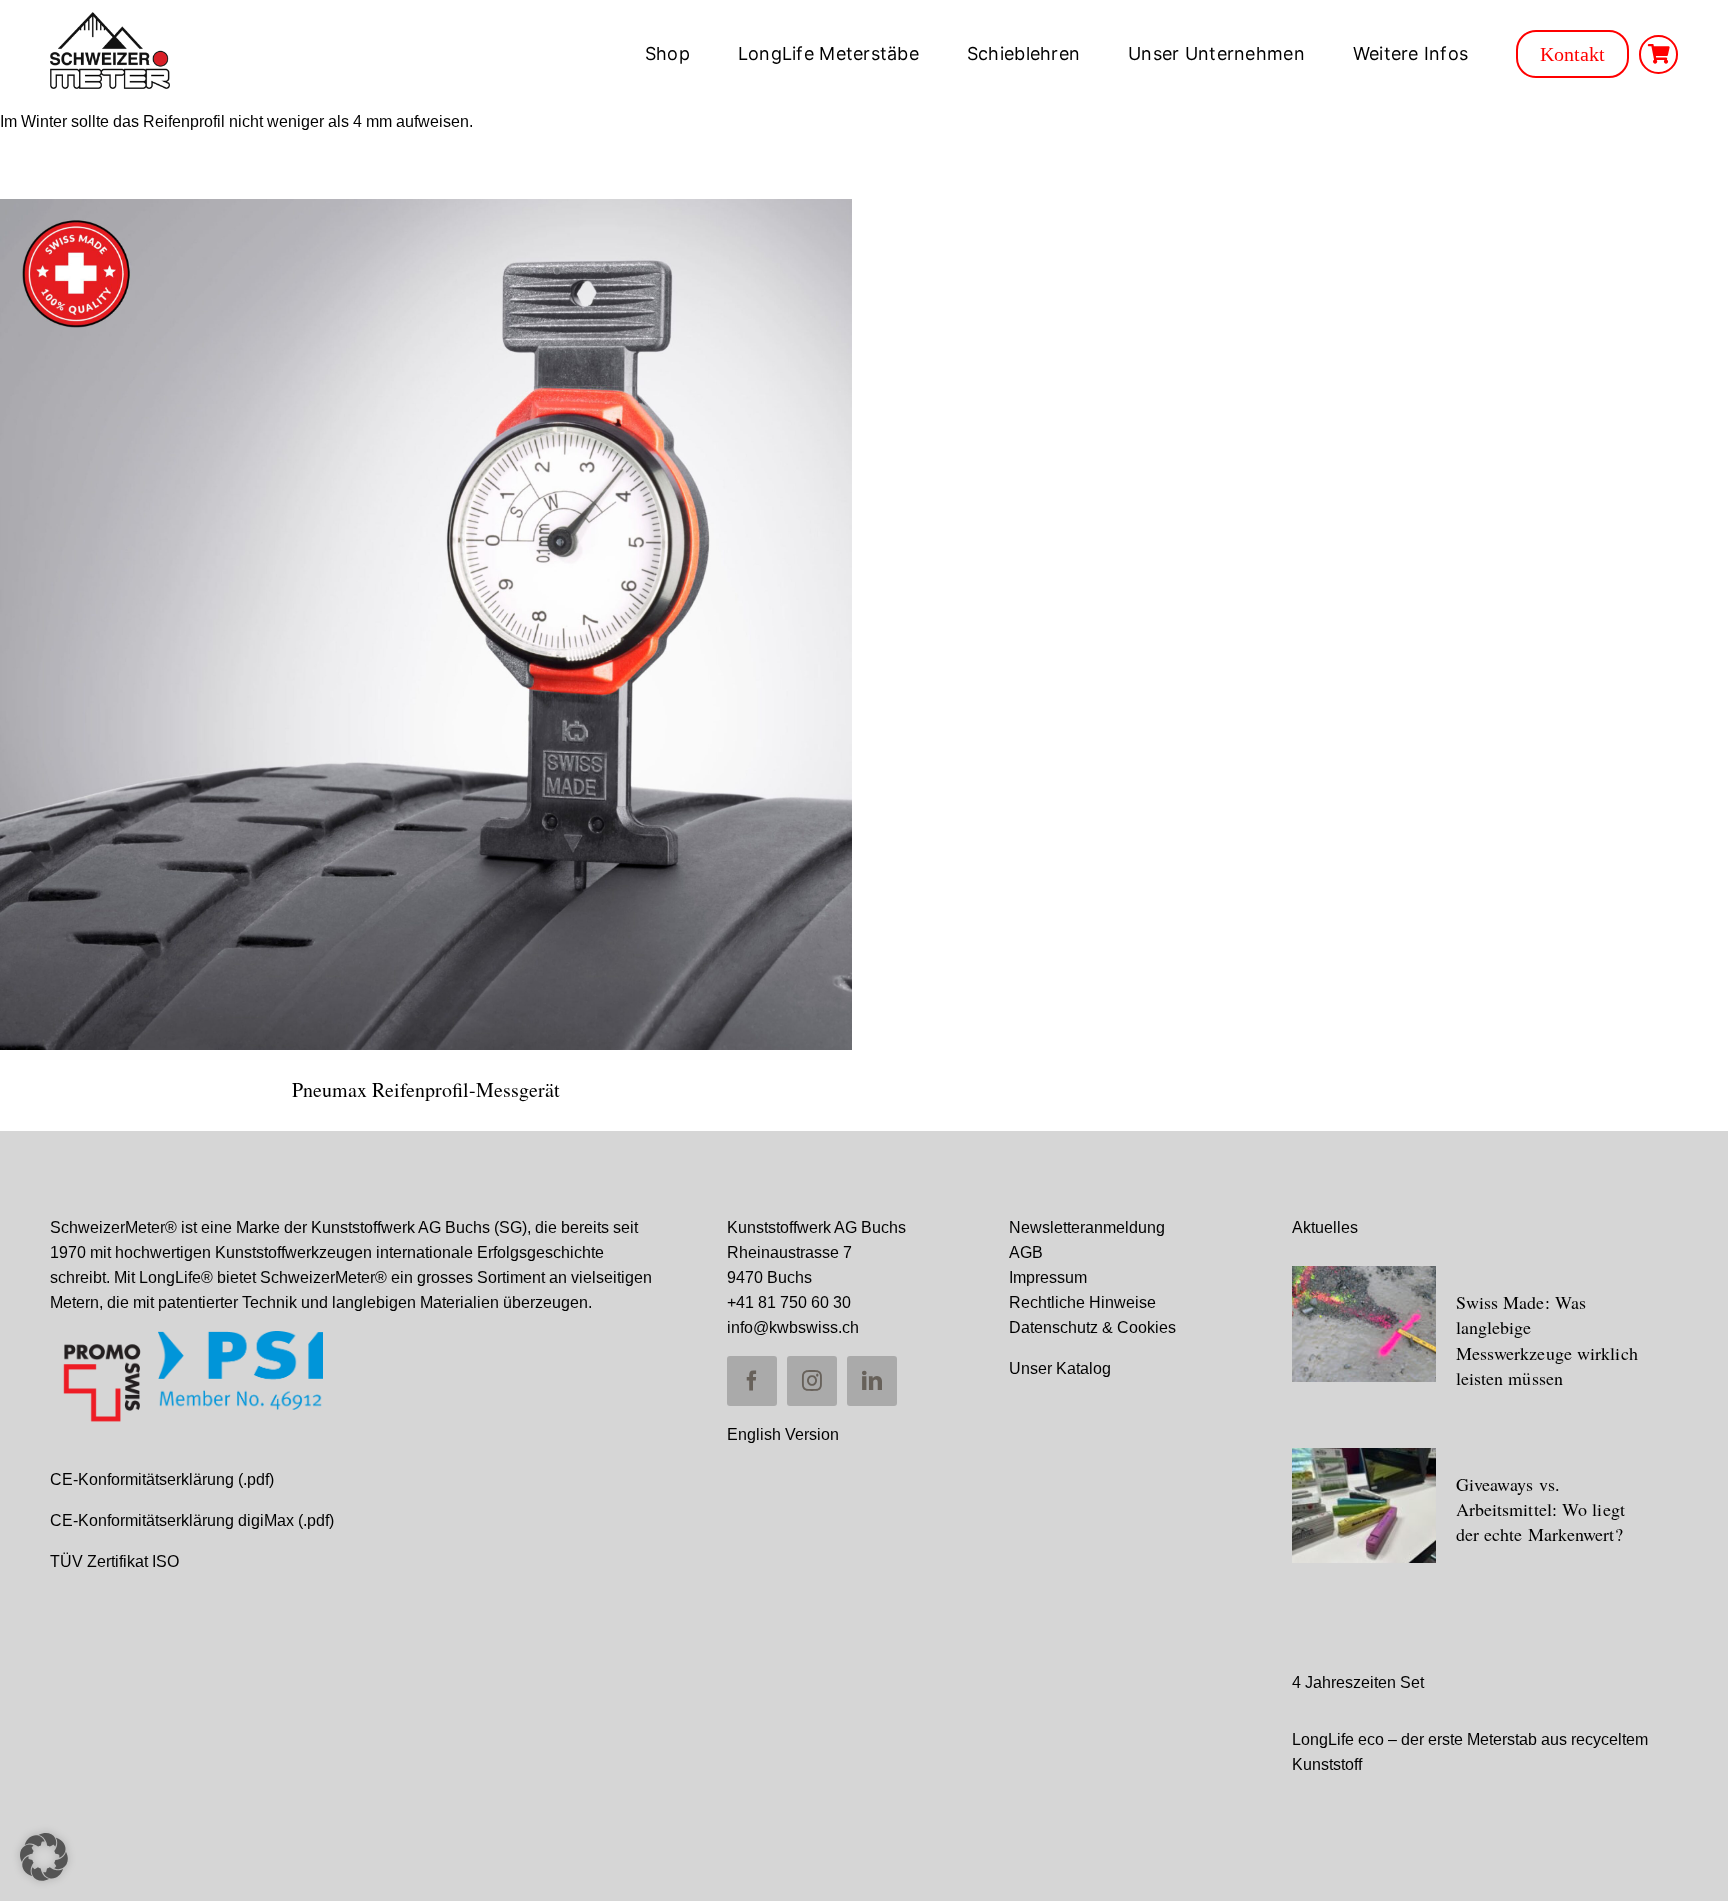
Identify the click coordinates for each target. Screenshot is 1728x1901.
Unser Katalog (1060, 1368)
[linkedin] (872, 1381)
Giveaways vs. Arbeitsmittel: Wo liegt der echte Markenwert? (1540, 1509)
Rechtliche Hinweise (1082, 1302)
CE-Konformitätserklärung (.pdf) (162, 1479)
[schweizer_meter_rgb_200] (110, 19)
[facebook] (752, 1381)
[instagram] (812, 1381)
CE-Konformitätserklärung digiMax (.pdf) (192, 1520)
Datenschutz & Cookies (1092, 1327)
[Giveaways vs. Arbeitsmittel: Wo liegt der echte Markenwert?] (1364, 1506)
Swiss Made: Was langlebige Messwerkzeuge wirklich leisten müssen (1547, 1340)
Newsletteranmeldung (1087, 1227)
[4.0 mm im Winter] (426, 625)
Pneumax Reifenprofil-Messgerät (426, 1089)
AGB (1026, 1252)
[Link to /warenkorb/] (1658, 54)
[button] (44, 1857)
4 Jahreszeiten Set (1358, 1682)
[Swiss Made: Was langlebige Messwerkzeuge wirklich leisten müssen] (1364, 1324)
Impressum (1048, 1277)
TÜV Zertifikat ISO (114, 1561)
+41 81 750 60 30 (789, 1302)
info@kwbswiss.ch (793, 1327)
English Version (783, 1434)
